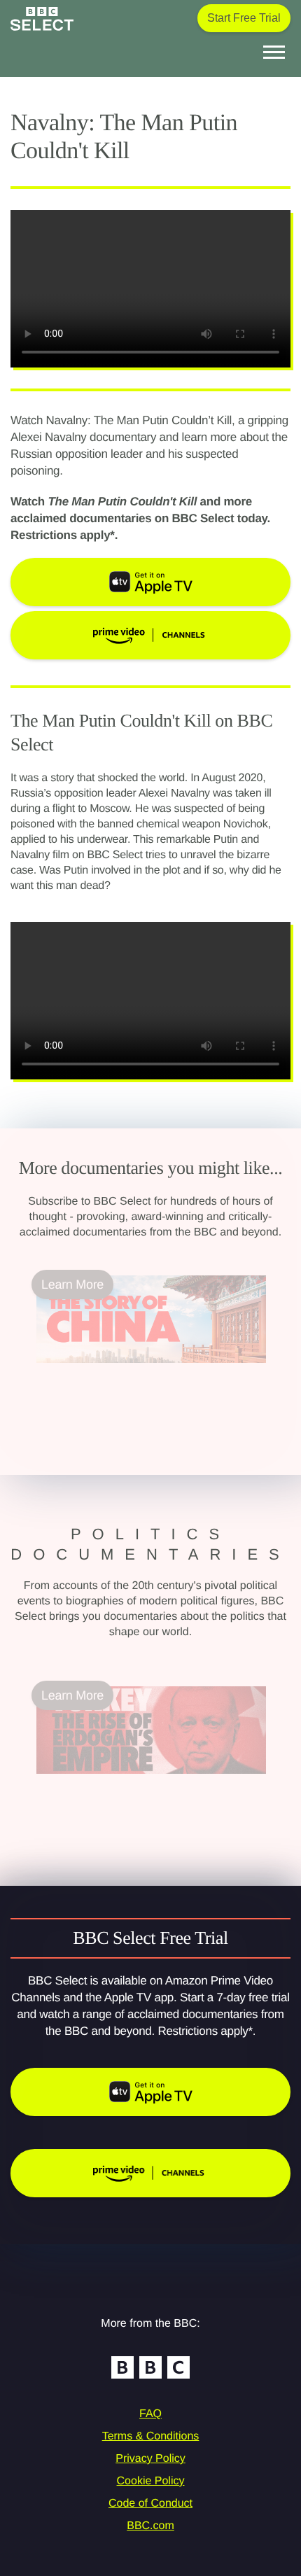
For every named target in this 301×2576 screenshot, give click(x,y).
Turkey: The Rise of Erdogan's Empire (140, 1782)
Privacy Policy (150, 2459)
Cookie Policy (151, 2481)
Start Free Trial (244, 18)
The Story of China (89, 1371)
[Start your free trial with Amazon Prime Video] (150, 2173)
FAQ (150, 2414)
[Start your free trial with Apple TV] (150, 2092)
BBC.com (150, 2526)
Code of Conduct (150, 2504)
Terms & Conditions (151, 2436)
